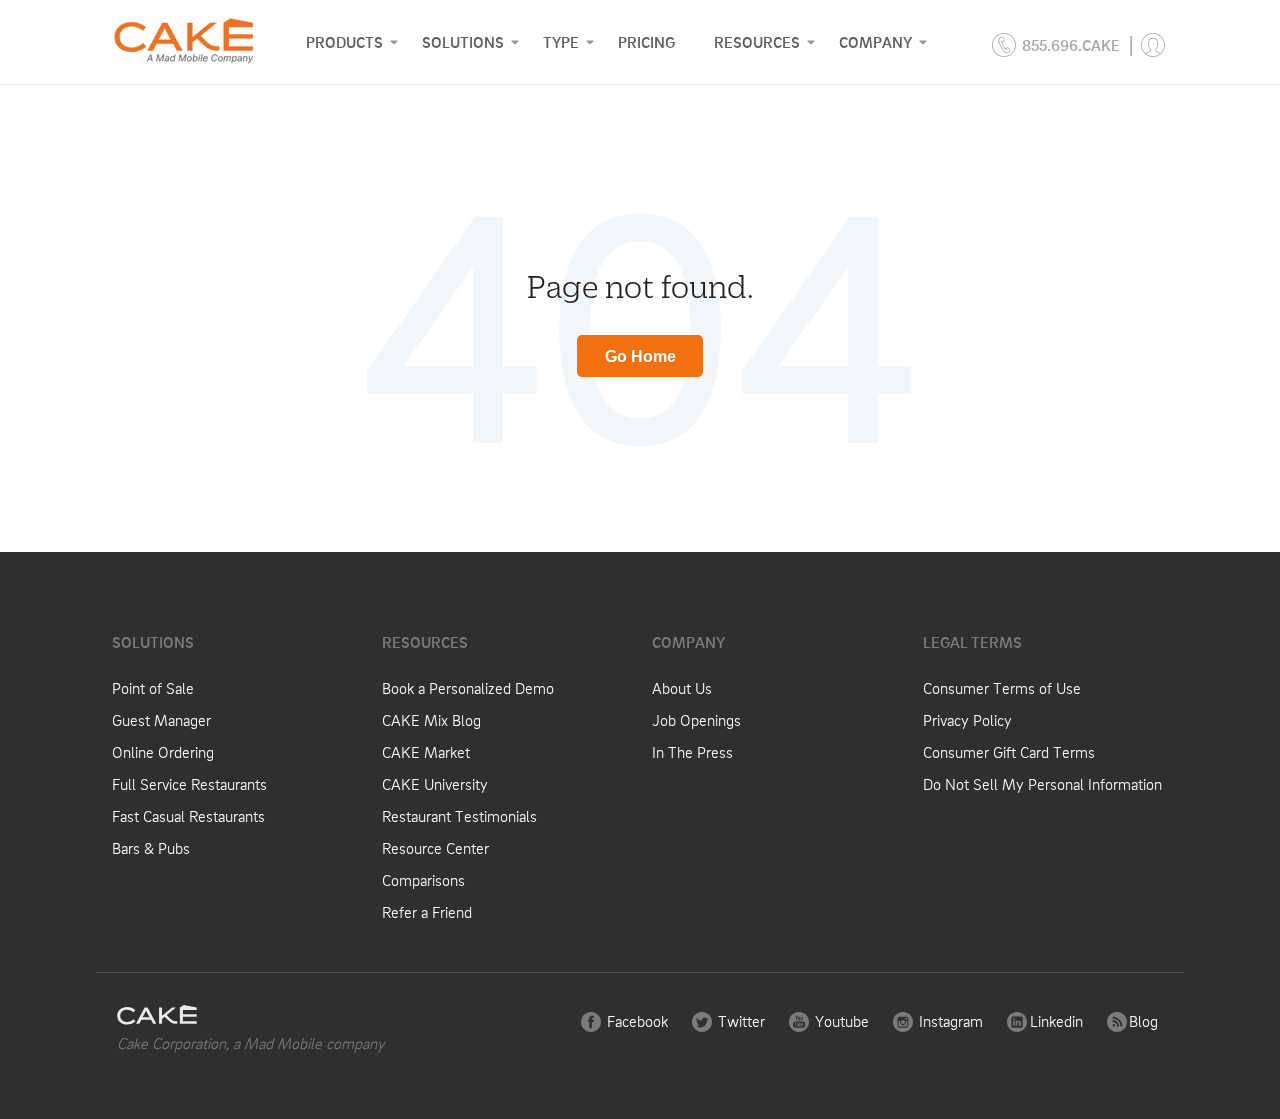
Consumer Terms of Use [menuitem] (1002, 688)
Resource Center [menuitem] (435, 848)
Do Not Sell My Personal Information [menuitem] (1042, 784)
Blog (1141, 1021)
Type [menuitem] (561, 42)
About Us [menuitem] (682, 688)
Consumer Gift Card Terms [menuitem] (1009, 752)
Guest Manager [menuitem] (161, 720)
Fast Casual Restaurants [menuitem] (188, 816)
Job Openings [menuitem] (696, 720)
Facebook (635, 1021)
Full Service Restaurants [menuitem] (189, 784)
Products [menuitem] (344, 42)
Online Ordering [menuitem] (163, 752)
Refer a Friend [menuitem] (427, 912)
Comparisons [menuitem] (423, 880)
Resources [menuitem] (757, 42)
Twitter (739, 1021)
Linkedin (1054, 1021)
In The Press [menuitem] (692, 752)
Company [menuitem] (875, 42)
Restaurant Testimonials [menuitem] (459, 816)
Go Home (640, 356)
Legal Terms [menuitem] (972, 642)
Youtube (840, 1021)
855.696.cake (1071, 45)
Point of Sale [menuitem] (153, 688)
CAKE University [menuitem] (435, 784)
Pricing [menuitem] (646, 42)
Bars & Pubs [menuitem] (151, 848)
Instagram (949, 1021)
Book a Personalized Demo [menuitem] (468, 688)
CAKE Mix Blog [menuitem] (431, 720)
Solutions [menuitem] (463, 42)
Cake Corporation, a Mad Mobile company (251, 1043)
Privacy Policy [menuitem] (967, 720)
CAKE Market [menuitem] (426, 752)
